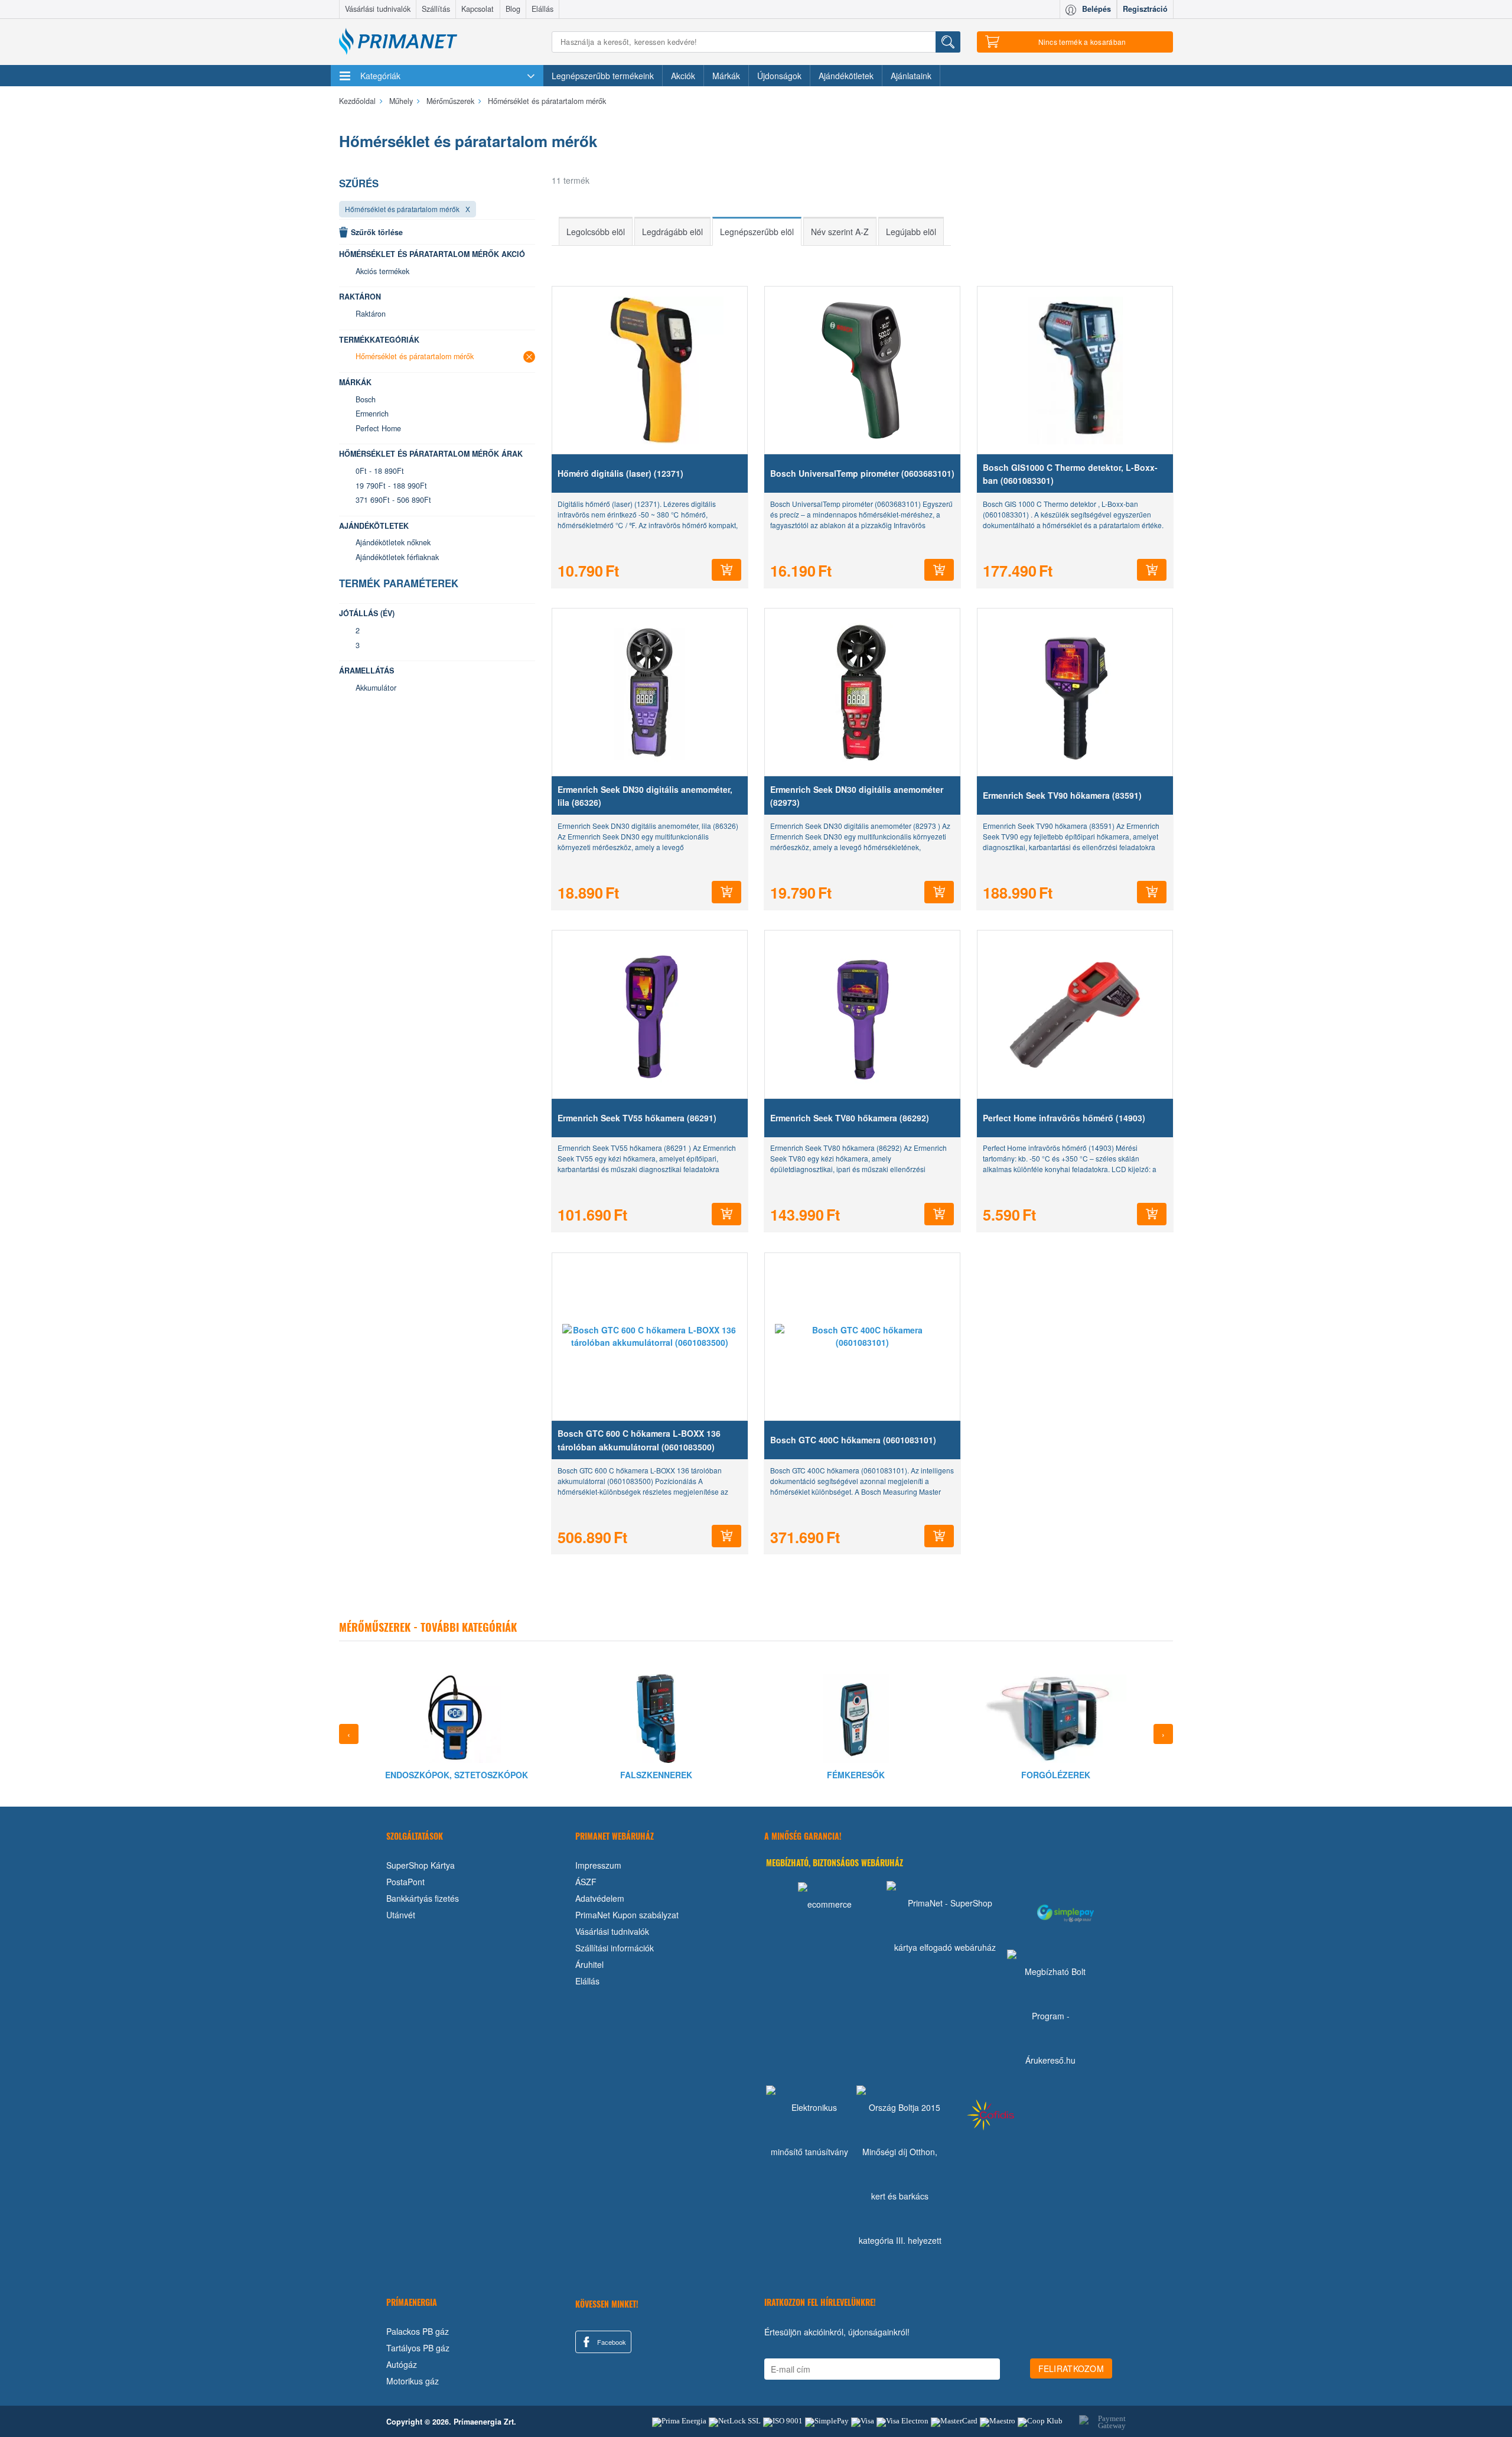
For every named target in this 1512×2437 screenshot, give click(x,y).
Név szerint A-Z (840, 232)
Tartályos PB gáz (418, 2348)
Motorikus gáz (413, 2381)
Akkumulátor (376, 688)
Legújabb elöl (911, 232)
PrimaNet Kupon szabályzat (627, 1915)
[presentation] (349, 1734)
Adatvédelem (600, 1898)
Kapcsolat (478, 9)
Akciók (683, 76)
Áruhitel (589, 1964)
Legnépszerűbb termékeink (603, 76)
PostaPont (405, 1882)
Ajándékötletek (846, 76)
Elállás (542, 9)
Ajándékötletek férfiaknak (397, 557)
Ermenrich (372, 414)
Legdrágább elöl (672, 232)
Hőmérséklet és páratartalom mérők (402, 209)
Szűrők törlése (377, 232)
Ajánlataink (911, 76)
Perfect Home (378, 428)
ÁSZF (586, 1882)
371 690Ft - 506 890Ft (393, 500)
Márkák (726, 76)
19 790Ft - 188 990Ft (391, 486)
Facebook (611, 2342)
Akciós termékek (382, 271)
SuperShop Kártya (421, 1865)
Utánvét (401, 1915)
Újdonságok (779, 76)
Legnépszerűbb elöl (757, 232)
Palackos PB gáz (418, 2331)
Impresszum (598, 1865)
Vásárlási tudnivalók (378, 9)
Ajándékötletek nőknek (393, 542)
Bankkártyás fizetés (423, 1898)
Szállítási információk (615, 1948)
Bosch (366, 399)
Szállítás (436, 9)
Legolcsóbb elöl (596, 232)
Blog (513, 9)
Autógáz (402, 2364)
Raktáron (371, 314)
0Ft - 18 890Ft (380, 471)
